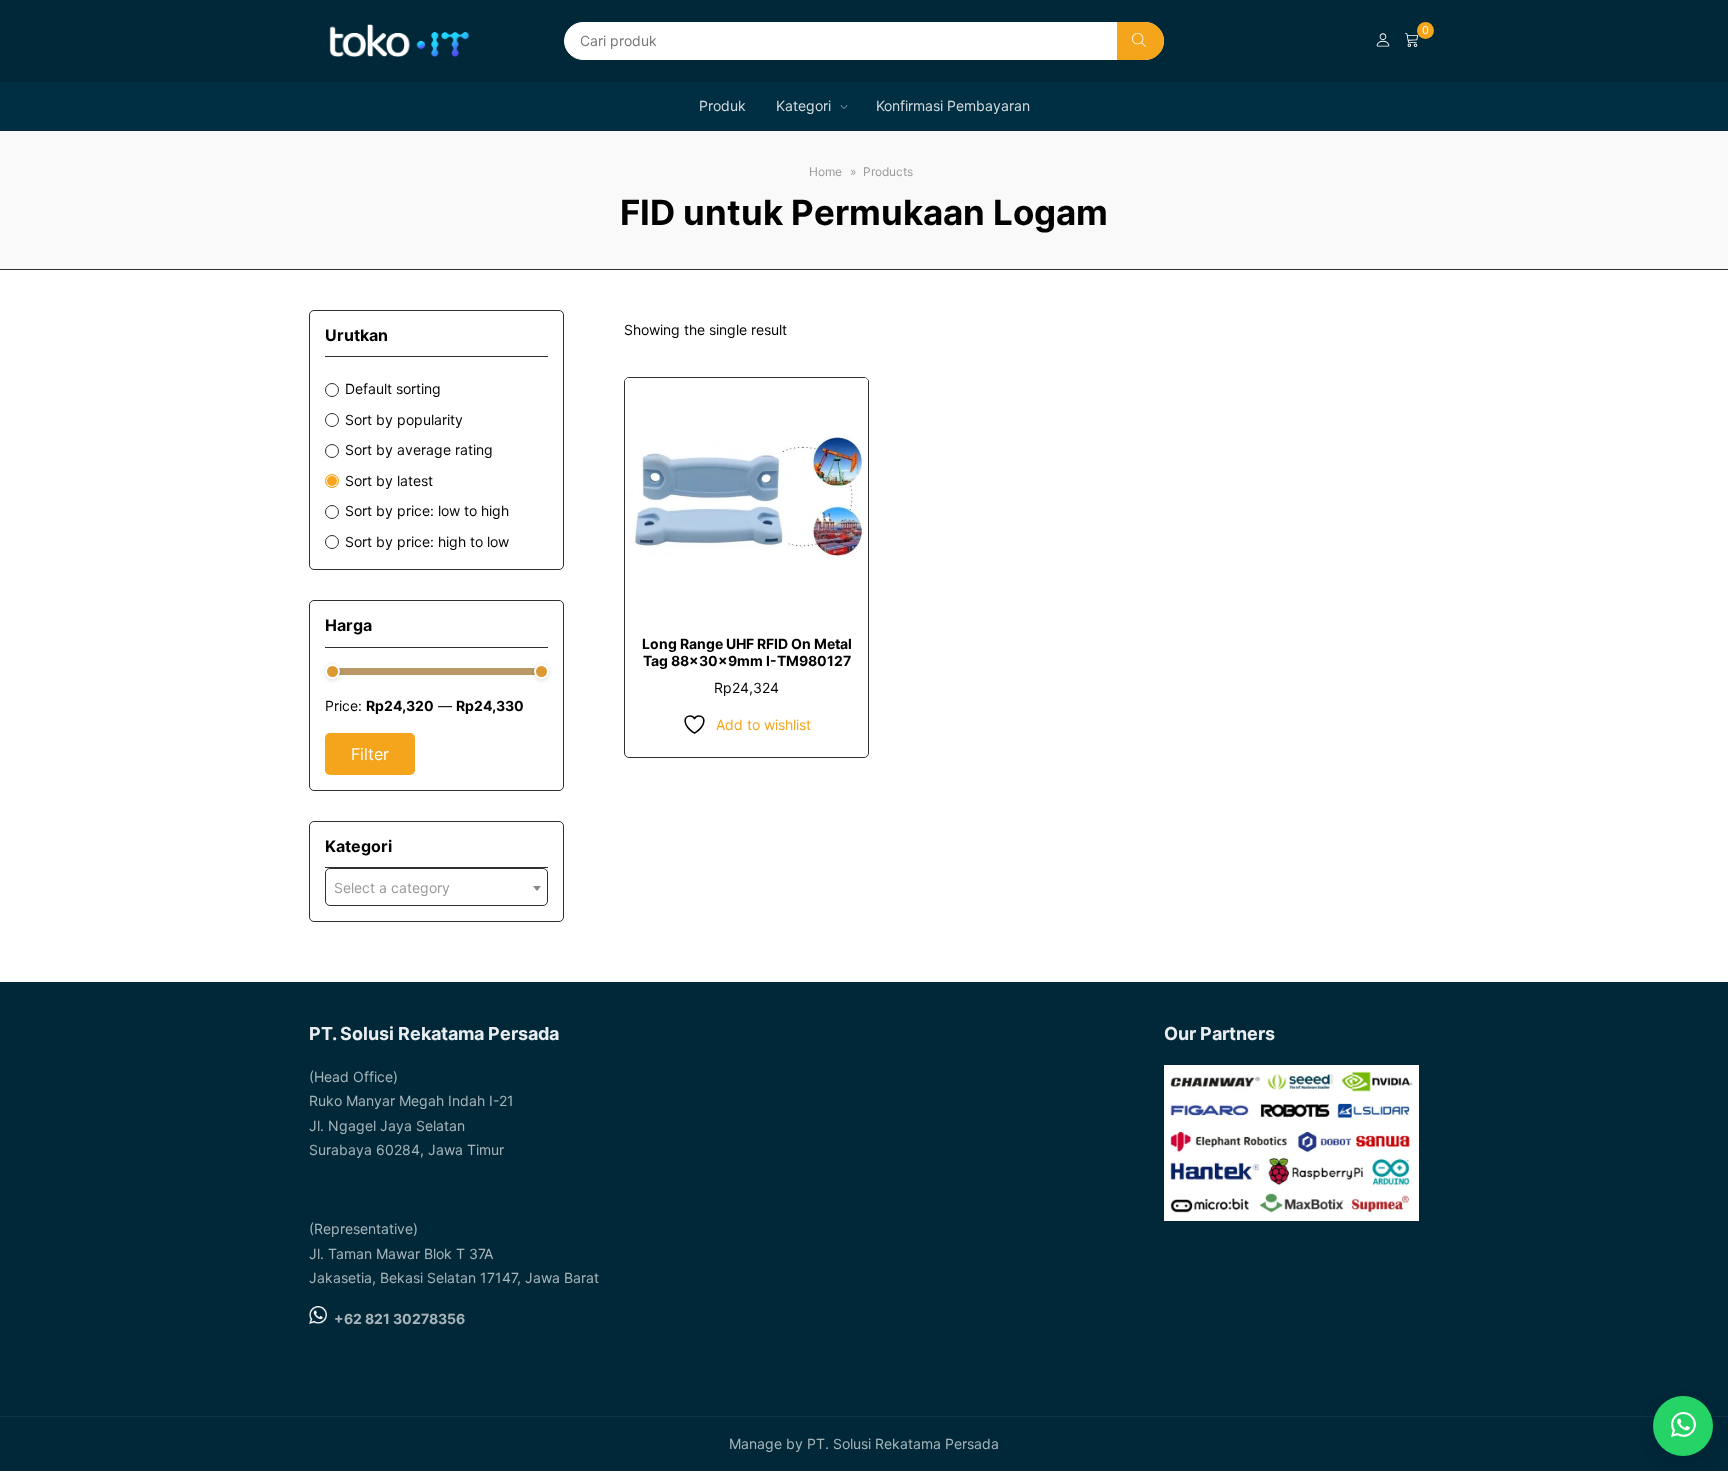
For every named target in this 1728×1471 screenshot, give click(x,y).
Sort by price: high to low (427, 541)
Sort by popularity (404, 419)
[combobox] (436, 887)
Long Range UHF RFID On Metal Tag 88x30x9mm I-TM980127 (747, 652)
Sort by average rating (419, 449)
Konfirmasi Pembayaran (953, 105)
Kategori (803, 105)
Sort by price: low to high (427, 510)
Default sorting (393, 388)
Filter (370, 754)
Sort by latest (389, 480)
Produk (722, 105)
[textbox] (436, 887)
